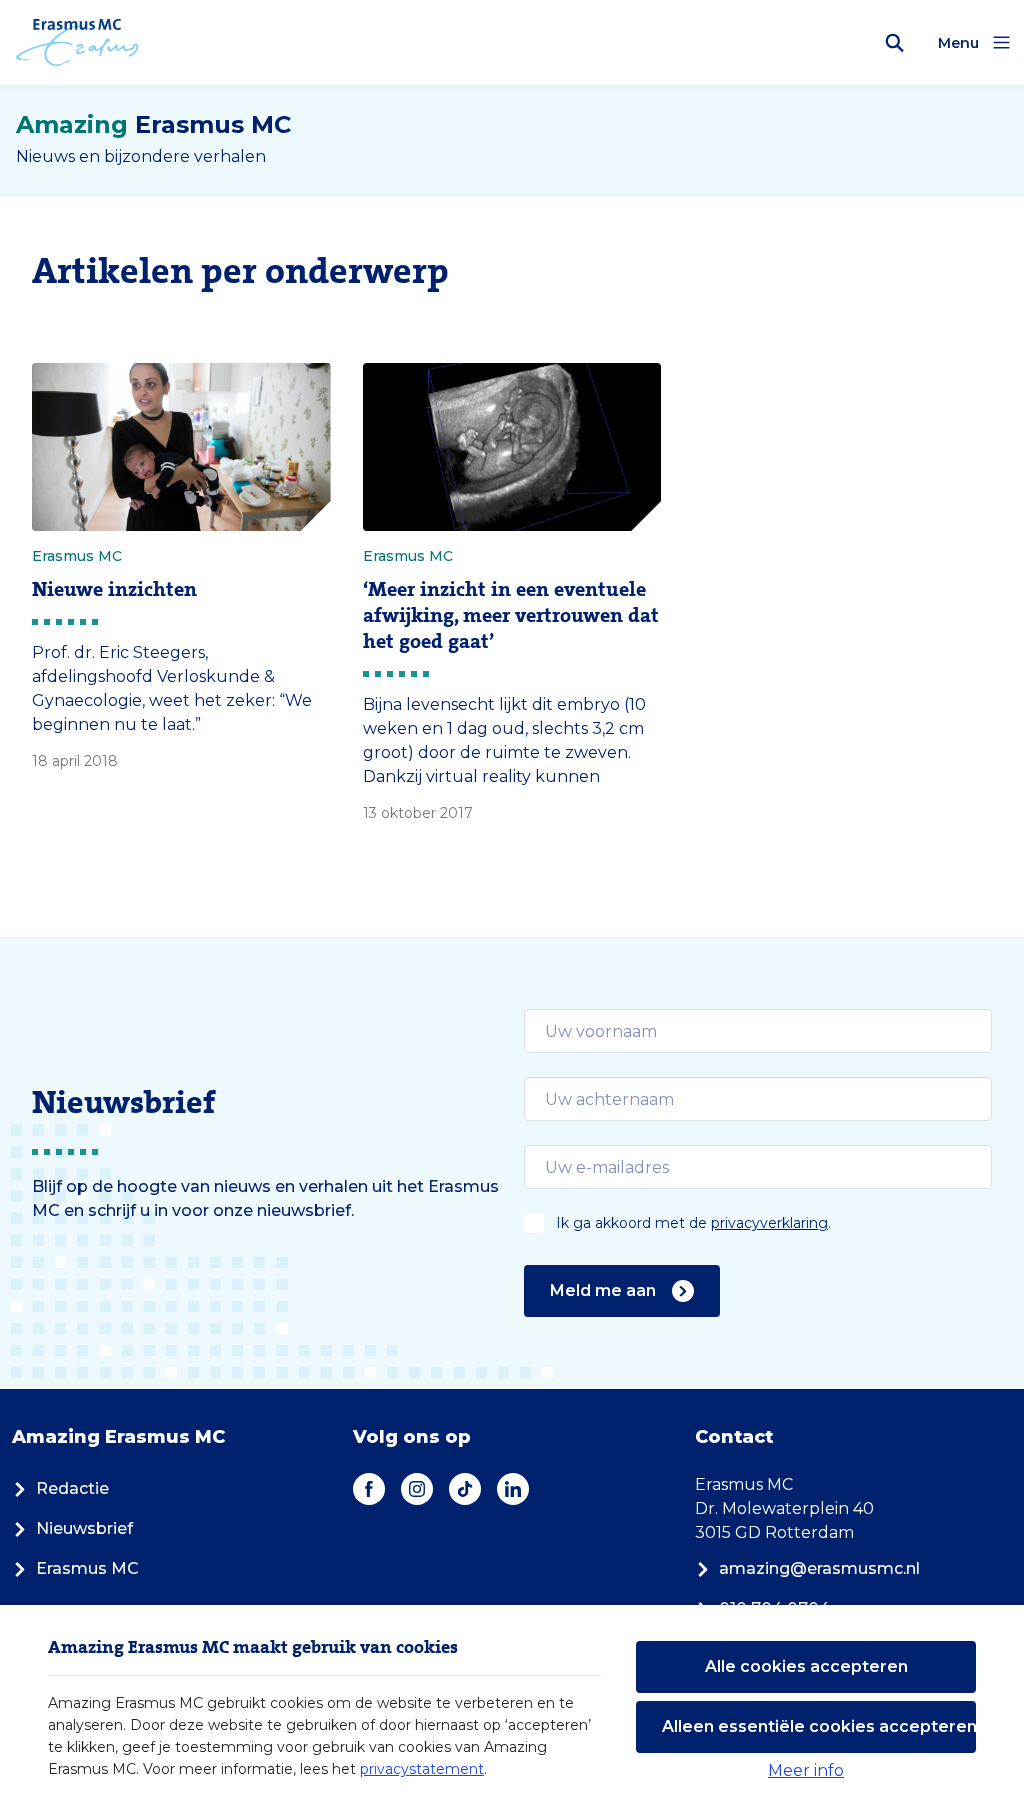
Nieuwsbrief (84, 1528)
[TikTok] (465, 1489)
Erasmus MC (87, 1568)
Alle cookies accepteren (806, 1666)
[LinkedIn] (513, 1489)
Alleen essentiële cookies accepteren (819, 1726)
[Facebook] (369, 1489)
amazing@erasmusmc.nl (819, 1568)
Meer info (806, 1770)
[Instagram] (417, 1489)
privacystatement (422, 1769)
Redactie (72, 1488)
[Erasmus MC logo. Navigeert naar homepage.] (77, 43)
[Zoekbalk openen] (895, 43)
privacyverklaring (769, 1223)
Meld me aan (603, 1290)
